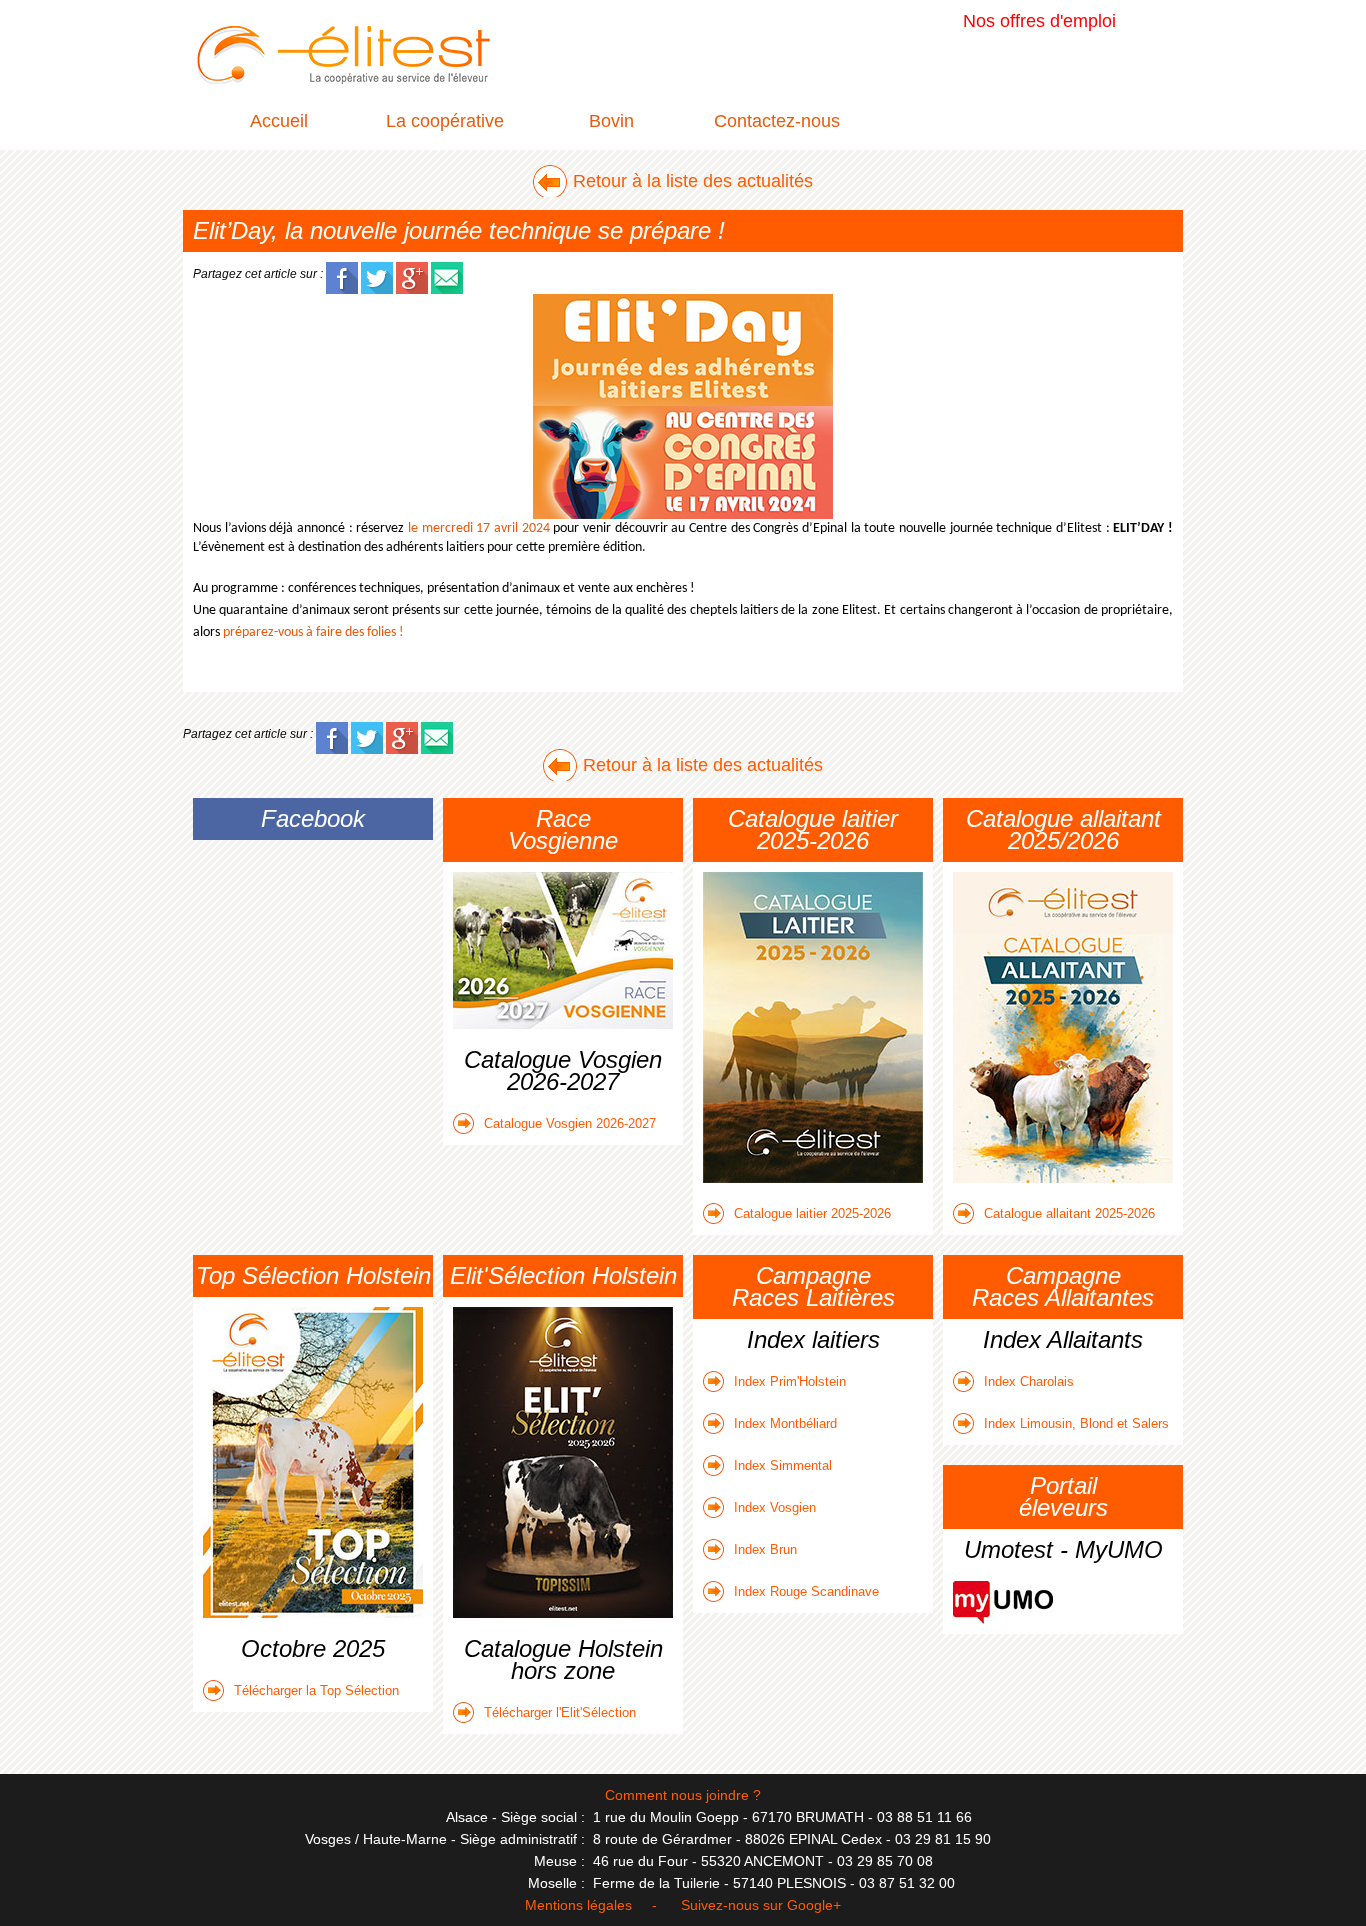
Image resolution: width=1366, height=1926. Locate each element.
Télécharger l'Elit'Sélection (560, 1712)
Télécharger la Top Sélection (316, 1690)
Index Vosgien (775, 1507)
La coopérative (445, 121)
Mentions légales (578, 1905)
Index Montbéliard (785, 1423)
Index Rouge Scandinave (806, 1591)
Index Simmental (783, 1465)
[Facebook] (342, 273)
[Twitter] (377, 273)
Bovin (611, 121)
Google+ (814, 1905)
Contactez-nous (777, 121)
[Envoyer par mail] (447, 273)
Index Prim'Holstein (790, 1381)
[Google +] (412, 273)
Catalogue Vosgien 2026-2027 (570, 1123)
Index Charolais (1029, 1381)
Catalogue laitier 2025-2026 (812, 1213)
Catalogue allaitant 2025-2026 (1069, 1213)
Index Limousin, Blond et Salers (1076, 1423)
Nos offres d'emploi (1039, 21)
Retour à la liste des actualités (693, 181)
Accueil (279, 121)
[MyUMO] (1003, 1592)
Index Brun (765, 1549)
